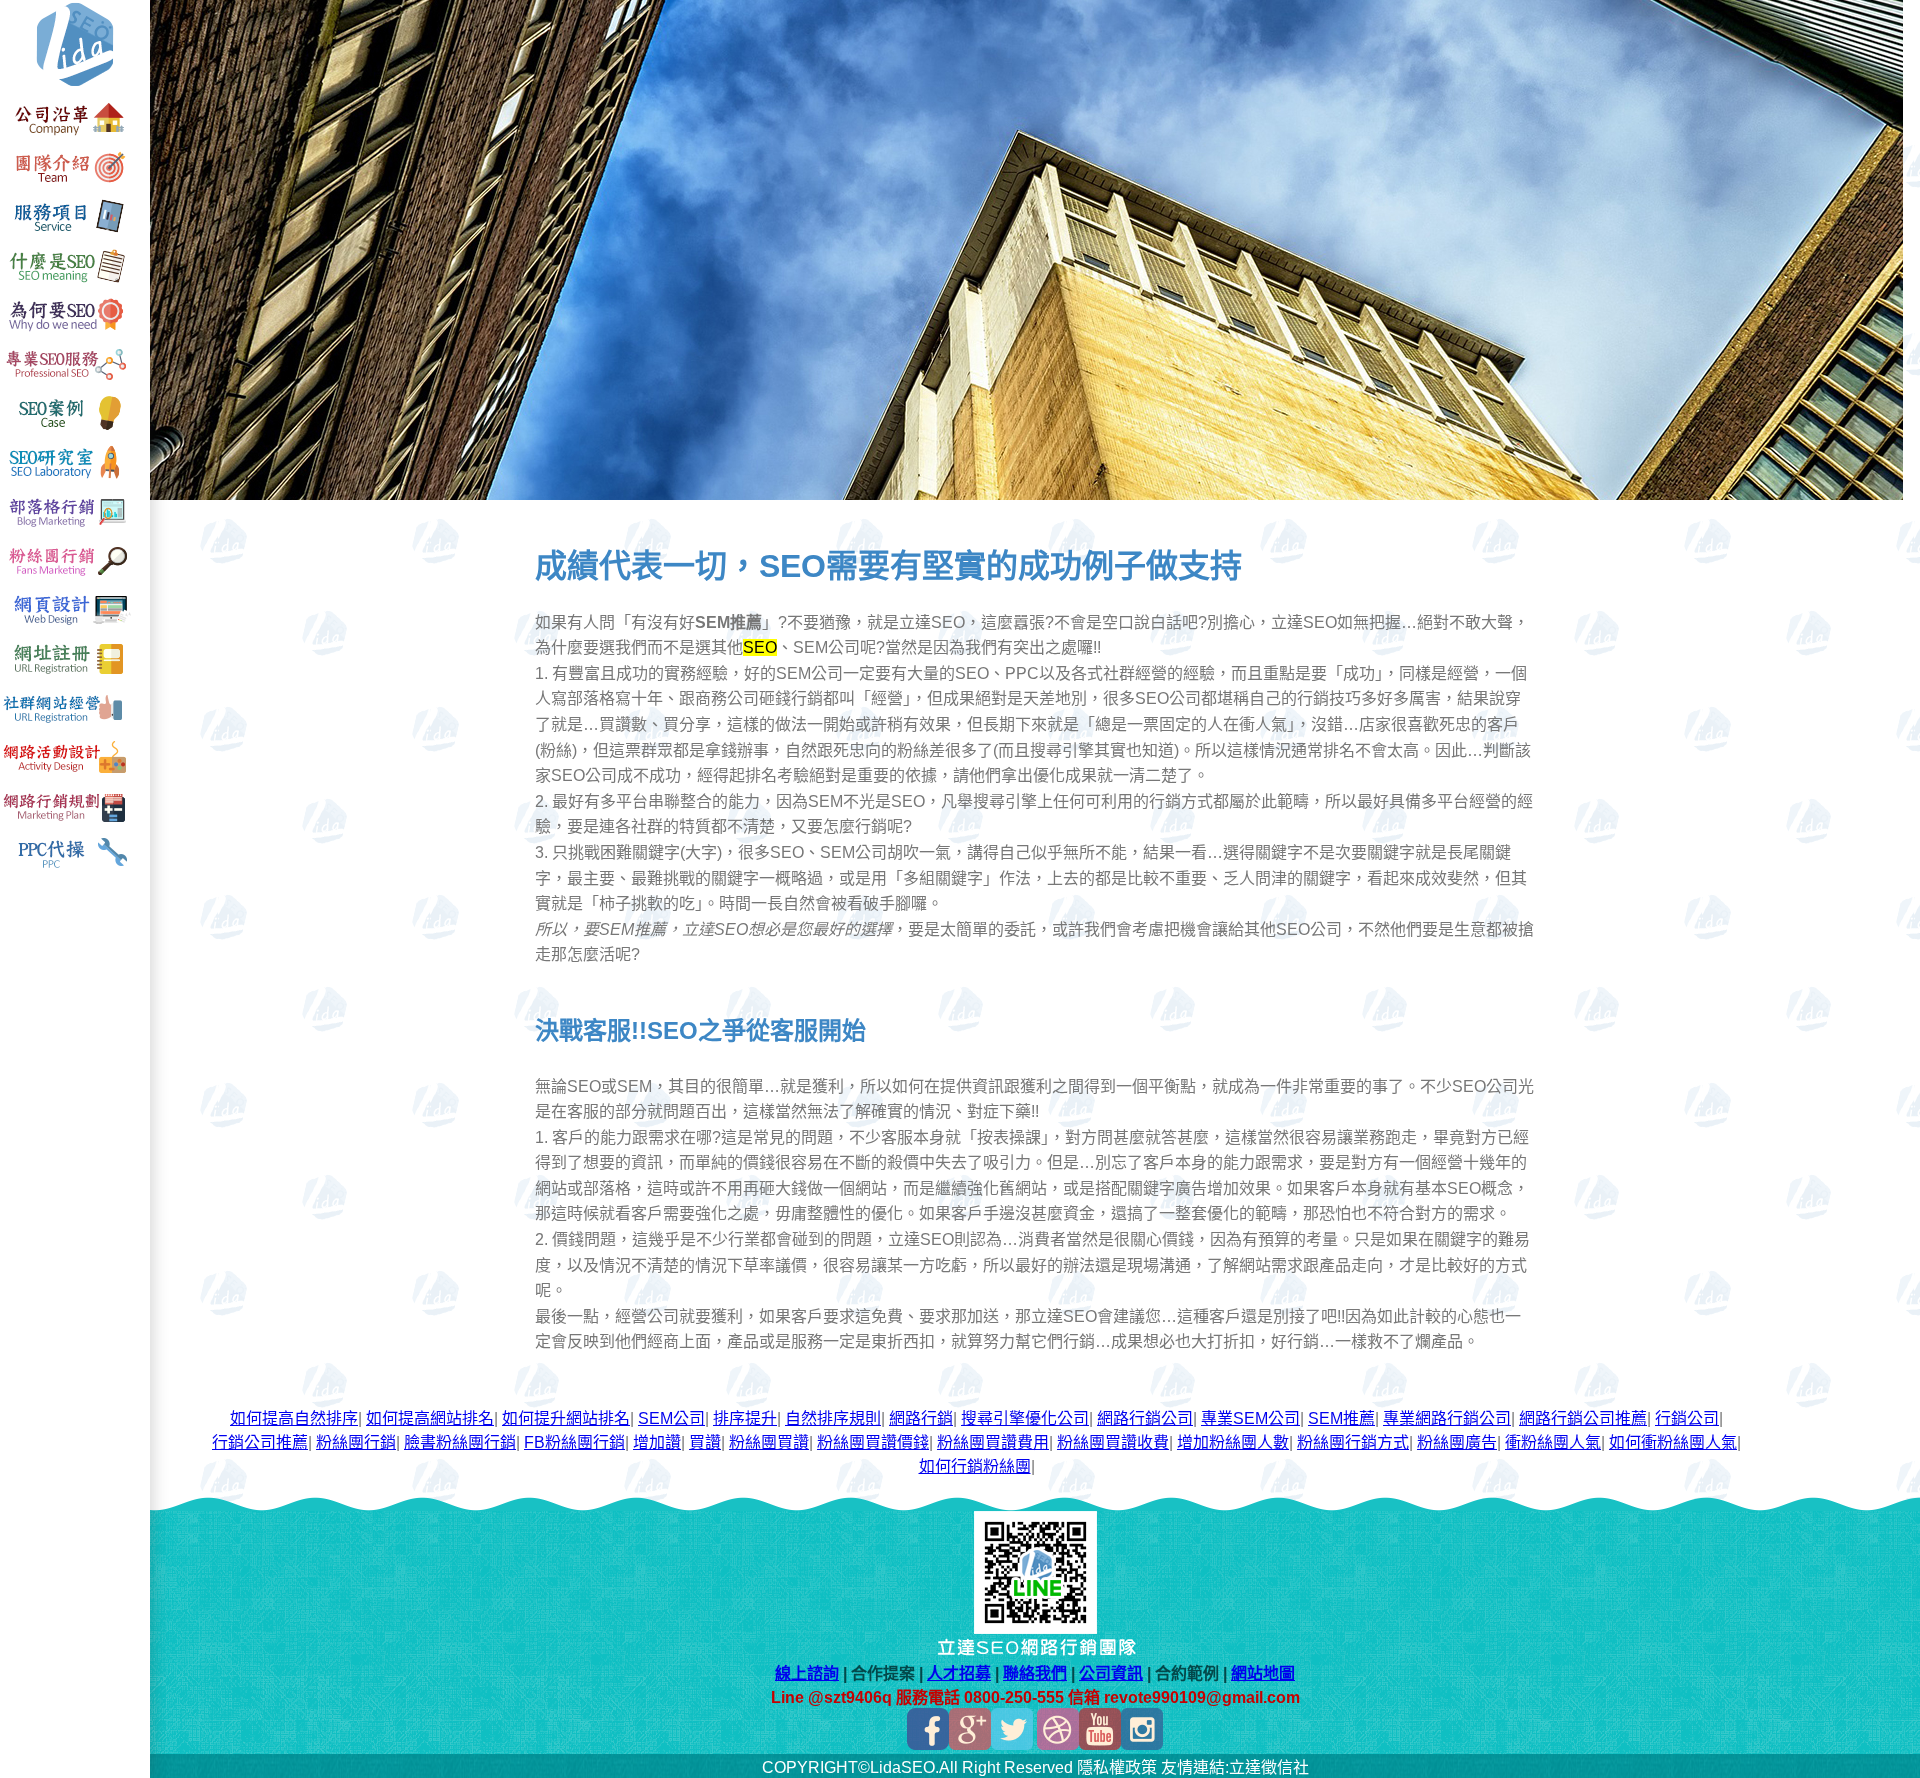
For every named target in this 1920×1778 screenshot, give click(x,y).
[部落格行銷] (75, 527)
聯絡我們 (1035, 1673)
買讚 (705, 1442)
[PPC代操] (75, 870)
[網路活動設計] (75, 772)
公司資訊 (1111, 1673)
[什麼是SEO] (75, 282)
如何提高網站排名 (430, 1418)
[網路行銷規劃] (75, 821)
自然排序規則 (833, 1418)
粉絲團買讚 (769, 1442)
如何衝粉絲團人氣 (1673, 1442)
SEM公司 (671, 1418)
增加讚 (657, 1442)
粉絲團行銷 (356, 1442)
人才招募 (959, 1673)
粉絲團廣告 (1457, 1442)
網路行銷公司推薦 (1583, 1418)
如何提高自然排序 (294, 1418)
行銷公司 (1687, 1418)
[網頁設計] (75, 625)
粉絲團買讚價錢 (873, 1442)
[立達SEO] (75, 86)
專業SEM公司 (1250, 1418)
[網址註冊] (75, 674)
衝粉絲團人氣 (1553, 1442)
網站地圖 (1263, 1673)
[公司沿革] (75, 135)
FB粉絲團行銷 (574, 1442)
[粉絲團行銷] (75, 576)
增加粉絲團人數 (1233, 1442)
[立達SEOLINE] (1035, 1628)
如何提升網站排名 (566, 1418)
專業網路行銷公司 (1447, 1418)
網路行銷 (921, 1418)
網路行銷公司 (1145, 1418)
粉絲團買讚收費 (1113, 1442)
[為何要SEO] (75, 331)
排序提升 (745, 1418)
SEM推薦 (1341, 1418)
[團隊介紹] (75, 184)
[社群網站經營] (75, 723)
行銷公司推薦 (260, 1442)
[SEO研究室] (75, 478)
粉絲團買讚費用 (993, 1442)
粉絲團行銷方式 (1353, 1442)
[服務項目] (75, 233)
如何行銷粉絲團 (975, 1466)
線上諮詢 (807, 1673)
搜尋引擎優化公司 (1025, 1418)
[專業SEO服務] (75, 380)
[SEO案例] (75, 429)
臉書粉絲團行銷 (460, 1442)
